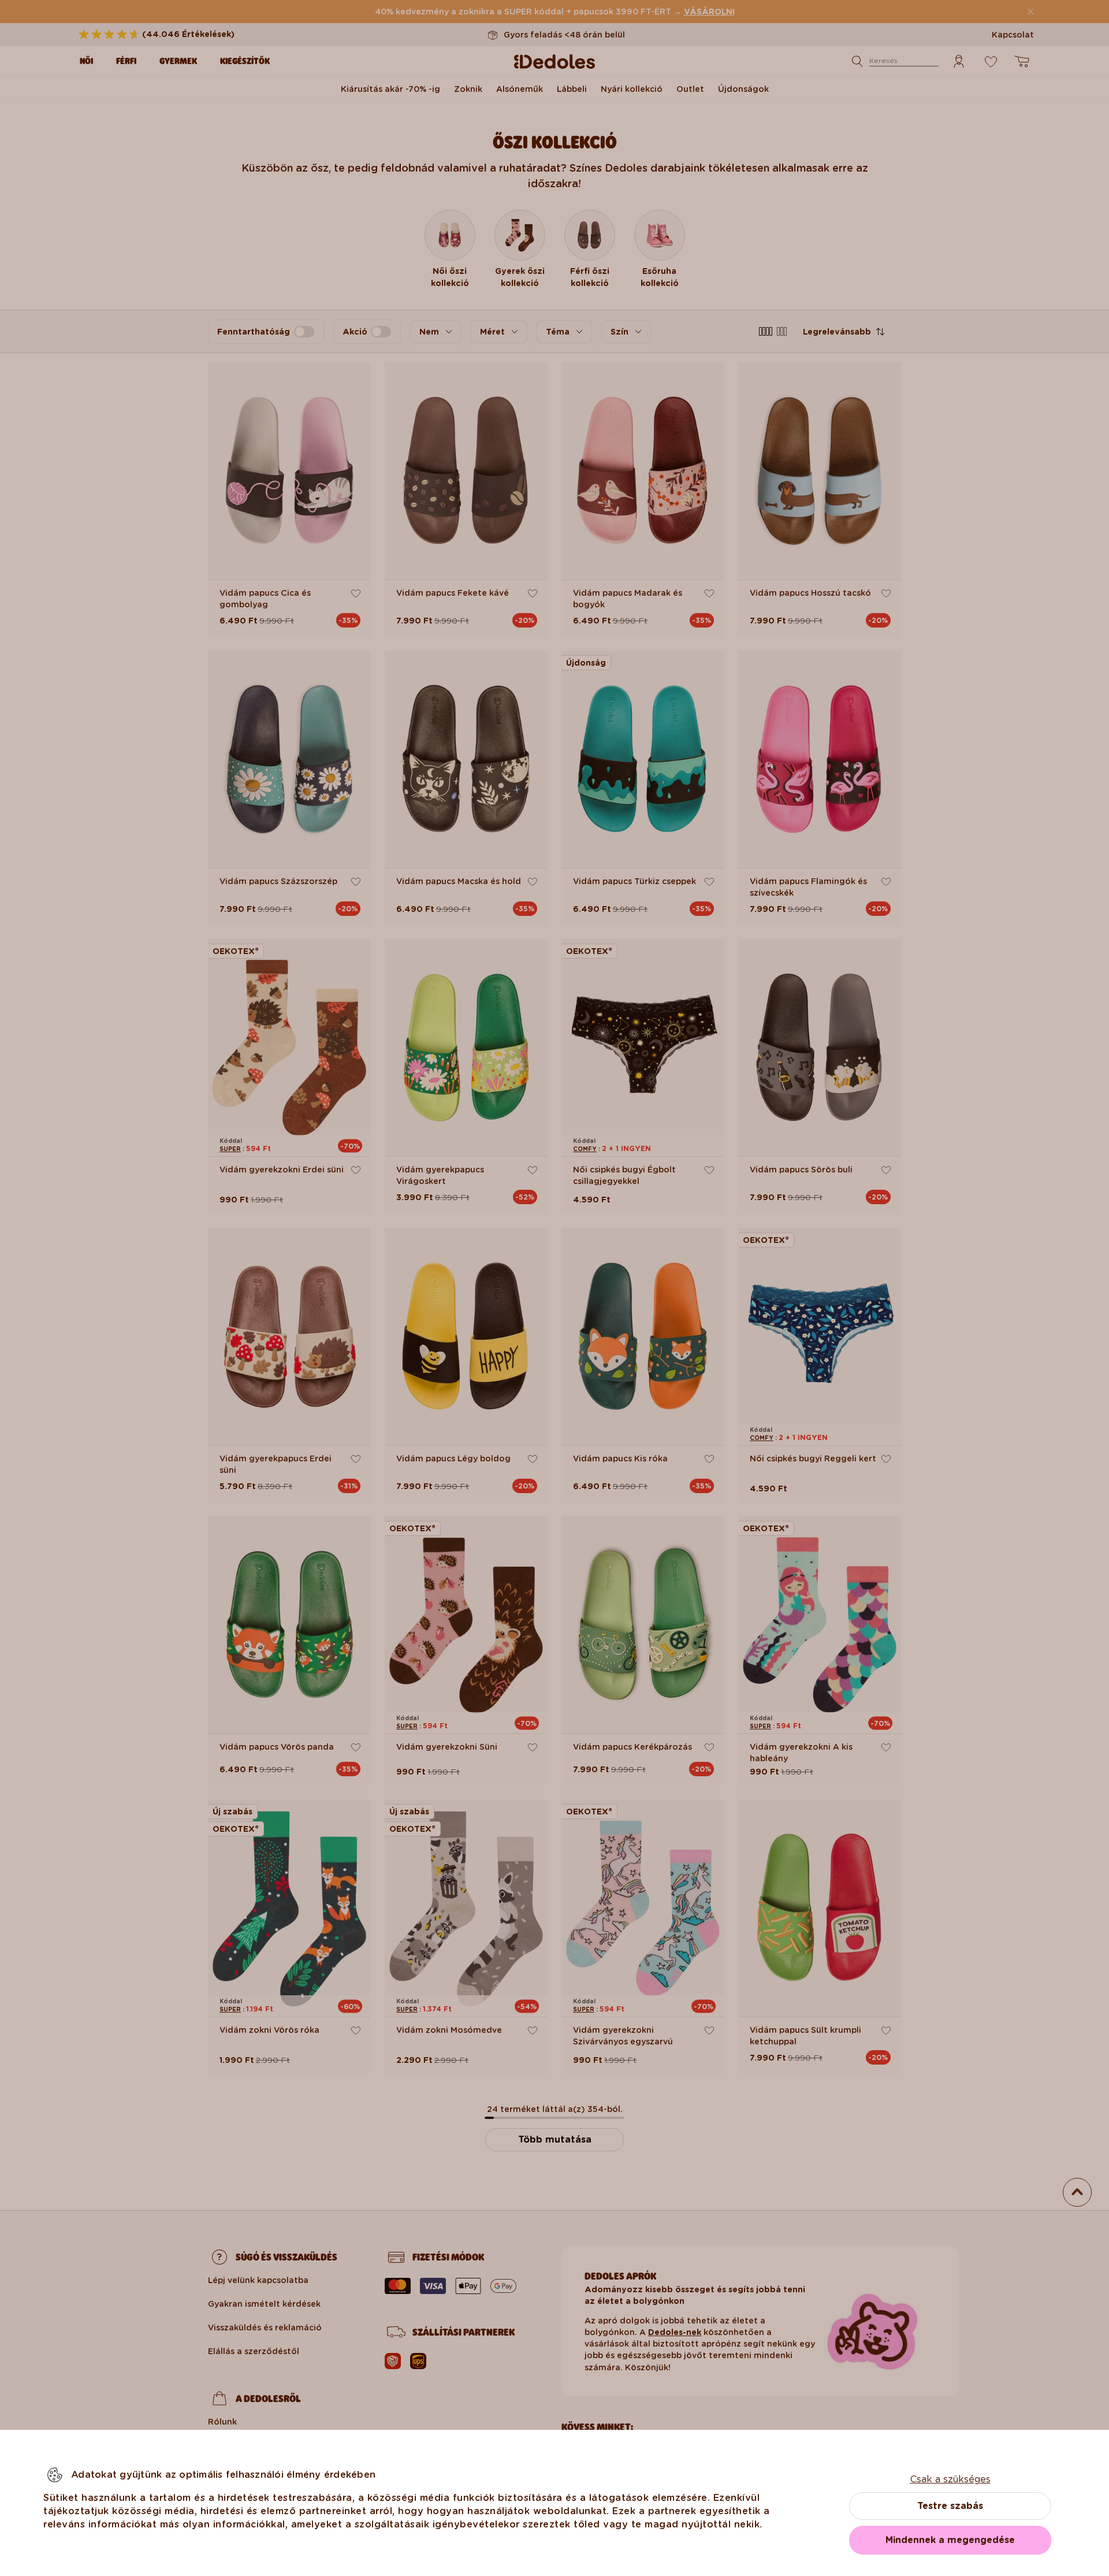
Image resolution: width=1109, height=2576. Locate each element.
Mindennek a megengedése (950, 2540)
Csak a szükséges (950, 2479)
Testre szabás (950, 2506)
